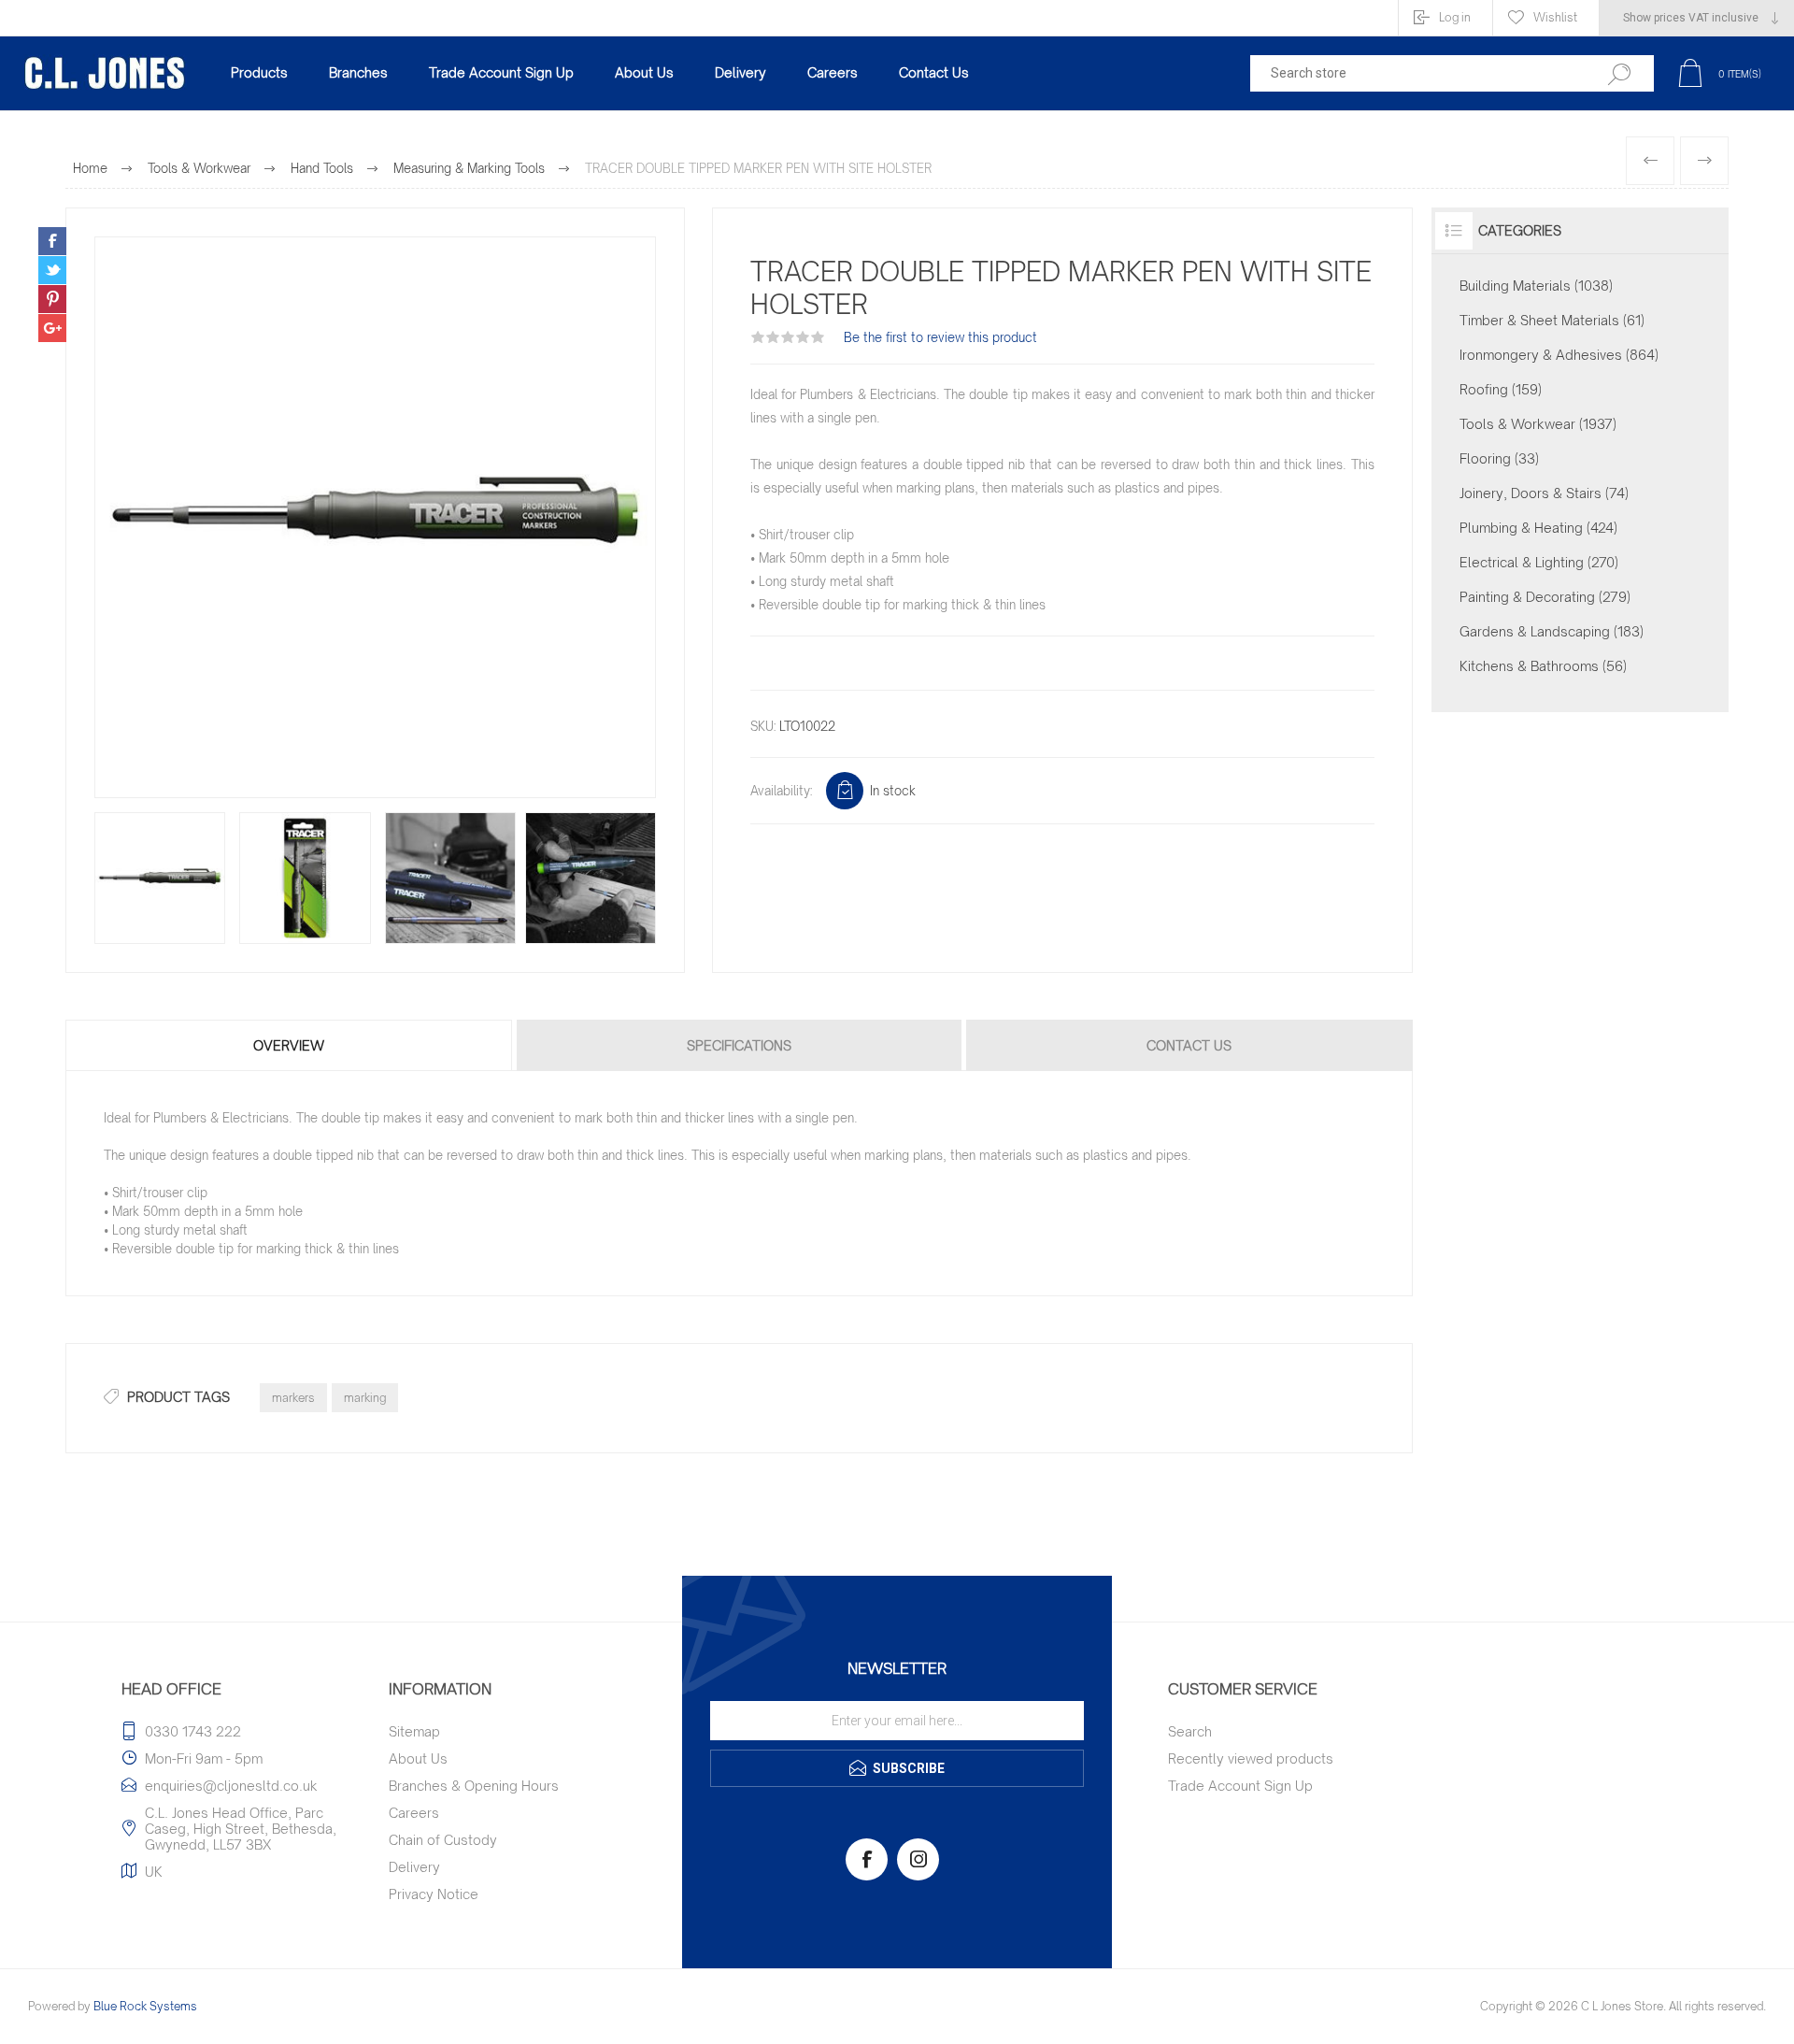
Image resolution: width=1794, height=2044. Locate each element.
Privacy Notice (434, 1894)
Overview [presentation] (289, 1045)
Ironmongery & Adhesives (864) (1559, 355)
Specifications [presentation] (739, 1045)
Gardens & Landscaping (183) (1552, 631)
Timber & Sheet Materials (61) (1552, 320)
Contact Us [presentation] (1189, 1045)
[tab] (290, 1045)
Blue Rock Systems (145, 2006)
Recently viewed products (1251, 1758)
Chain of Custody (443, 1840)
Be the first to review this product (940, 337)
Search (1190, 1731)
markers (293, 1398)
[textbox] (1413, 73)
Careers (414, 1813)
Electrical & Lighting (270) (1539, 562)
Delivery (414, 1867)
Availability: (781, 791)
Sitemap (414, 1731)
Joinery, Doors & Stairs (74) (1544, 493)
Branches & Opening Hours (474, 1786)
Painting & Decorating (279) (1545, 597)
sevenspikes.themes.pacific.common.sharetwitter (52, 270)
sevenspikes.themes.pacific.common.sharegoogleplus (52, 328)
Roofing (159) (1501, 389)
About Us (418, 1758)
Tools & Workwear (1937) (1538, 424)
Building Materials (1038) (1536, 286)
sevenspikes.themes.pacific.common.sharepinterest (52, 299)
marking (365, 1398)
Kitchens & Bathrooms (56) (1543, 666)
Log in (1455, 17)
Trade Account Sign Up (1240, 1786)
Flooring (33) (1499, 458)
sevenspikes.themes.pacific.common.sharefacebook (52, 241)
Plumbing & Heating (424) (1538, 528)
